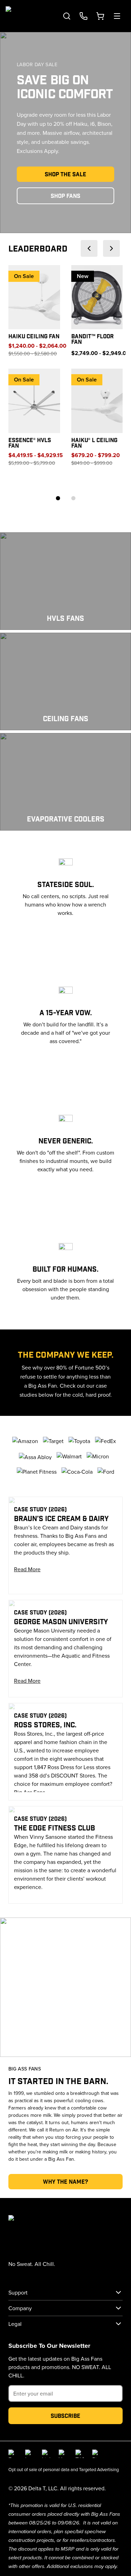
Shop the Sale (65, 174)
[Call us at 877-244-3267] (83, 16)
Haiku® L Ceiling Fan (94, 443)
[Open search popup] (67, 16)
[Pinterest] (96, 2454)
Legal (15, 2324)
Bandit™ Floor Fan (92, 339)
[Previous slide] (89, 248)
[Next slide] (111, 248)
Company (20, 2308)
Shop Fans (65, 196)
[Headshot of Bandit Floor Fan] (97, 297)
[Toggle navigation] (117, 16)
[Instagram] (29, 2454)
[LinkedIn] (46, 2454)
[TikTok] (80, 2454)
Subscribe (65, 2416)
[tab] (58, 498)
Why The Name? (65, 2181)
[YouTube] (63, 2454)
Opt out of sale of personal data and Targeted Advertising (64, 2469)
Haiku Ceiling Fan (34, 336)
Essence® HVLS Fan (30, 443)
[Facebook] (13, 2454)
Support (18, 2292)
